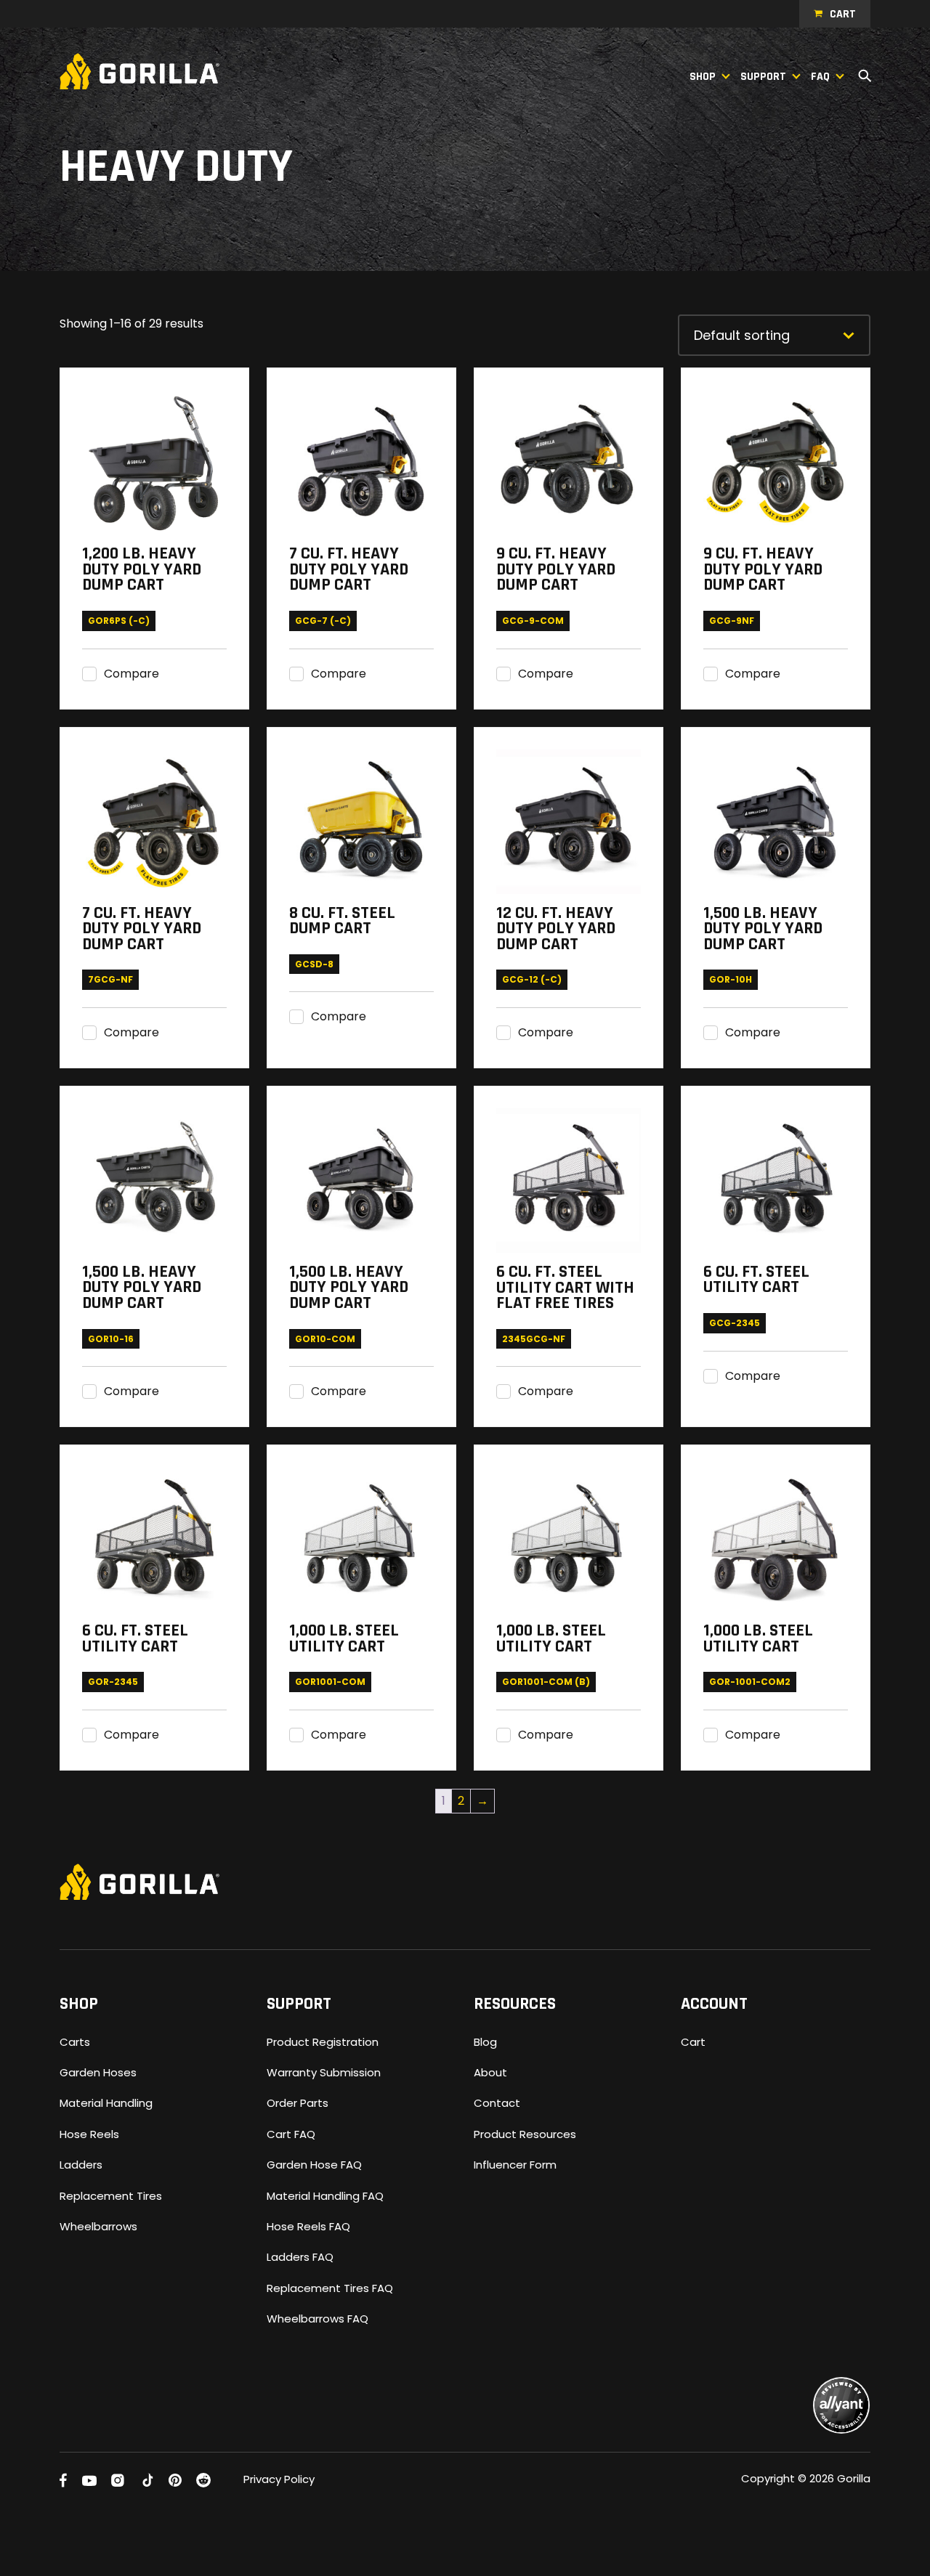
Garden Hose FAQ (314, 2165)
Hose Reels (89, 2134)
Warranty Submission (324, 2072)
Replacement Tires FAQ (330, 2288)
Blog (485, 2042)
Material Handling (106, 2103)
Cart (843, 14)
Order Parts (298, 2103)
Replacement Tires (111, 2196)
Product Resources (525, 2134)
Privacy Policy (279, 2479)
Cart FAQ (291, 2134)
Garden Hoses (98, 2072)
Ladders (81, 2165)
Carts (75, 2042)
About (490, 2072)
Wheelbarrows (98, 2226)
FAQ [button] (820, 77)
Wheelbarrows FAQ (318, 2319)
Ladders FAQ (300, 2257)
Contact (497, 2103)
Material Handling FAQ (325, 2196)
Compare (132, 674)
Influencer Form (515, 2165)
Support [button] (763, 77)
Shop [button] (703, 77)
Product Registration (323, 2042)
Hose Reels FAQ (308, 2226)
